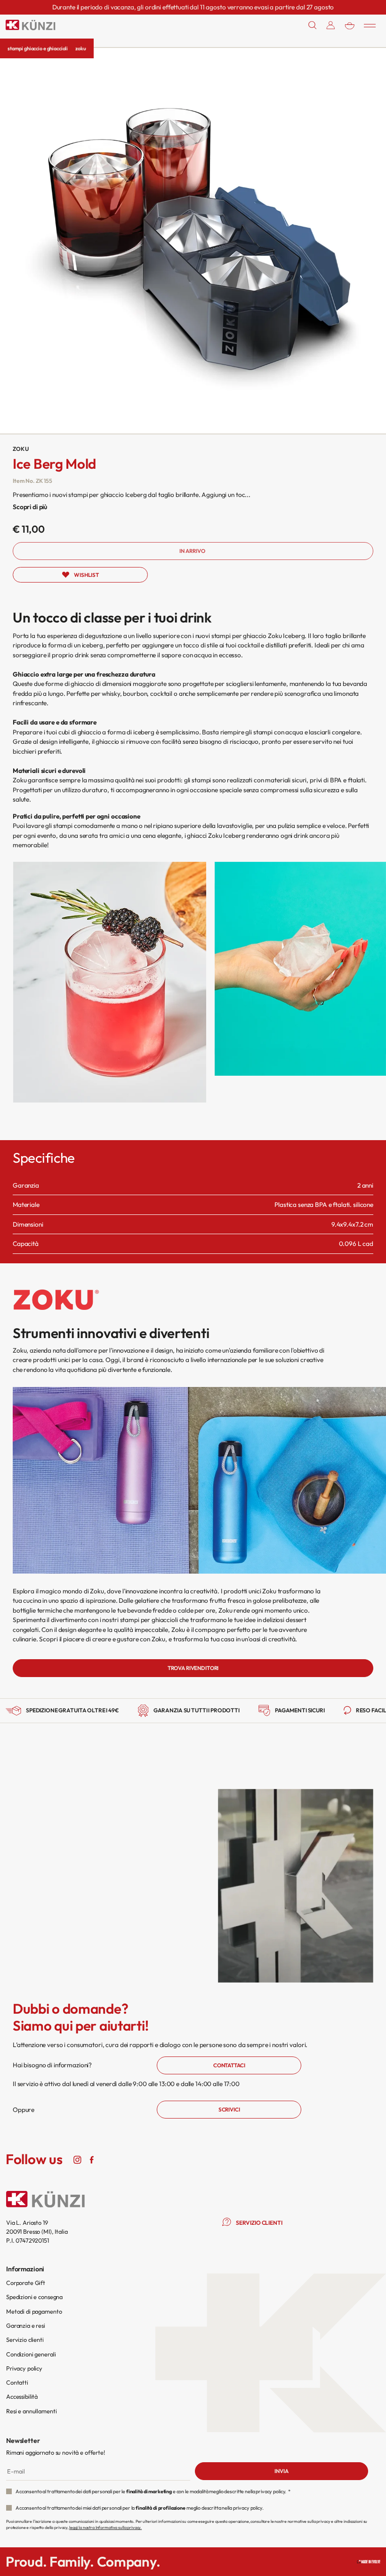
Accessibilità (22, 2396)
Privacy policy (24, 2368)
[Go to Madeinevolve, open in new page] (369, 2562)
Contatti (17, 2382)
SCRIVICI (229, 2109)
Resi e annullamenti (31, 2411)
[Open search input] (313, 25)
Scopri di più (30, 507)
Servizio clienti (25, 2340)
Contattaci (229, 2065)
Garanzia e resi (26, 2325)
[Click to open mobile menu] (370, 25)
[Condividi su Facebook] (91, 2159)
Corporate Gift (26, 2283)
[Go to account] (331, 25)
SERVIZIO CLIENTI (259, 2223)
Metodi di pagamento (34, 2311)
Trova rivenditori (193, 1668)
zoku (80, 48)
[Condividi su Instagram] (77, 2159)
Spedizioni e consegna (34, 2297)
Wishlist (86, 575)
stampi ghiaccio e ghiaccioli (38, 48)
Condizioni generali (31, 2354)
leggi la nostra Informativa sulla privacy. (105, 2527)
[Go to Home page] (31, 25)
